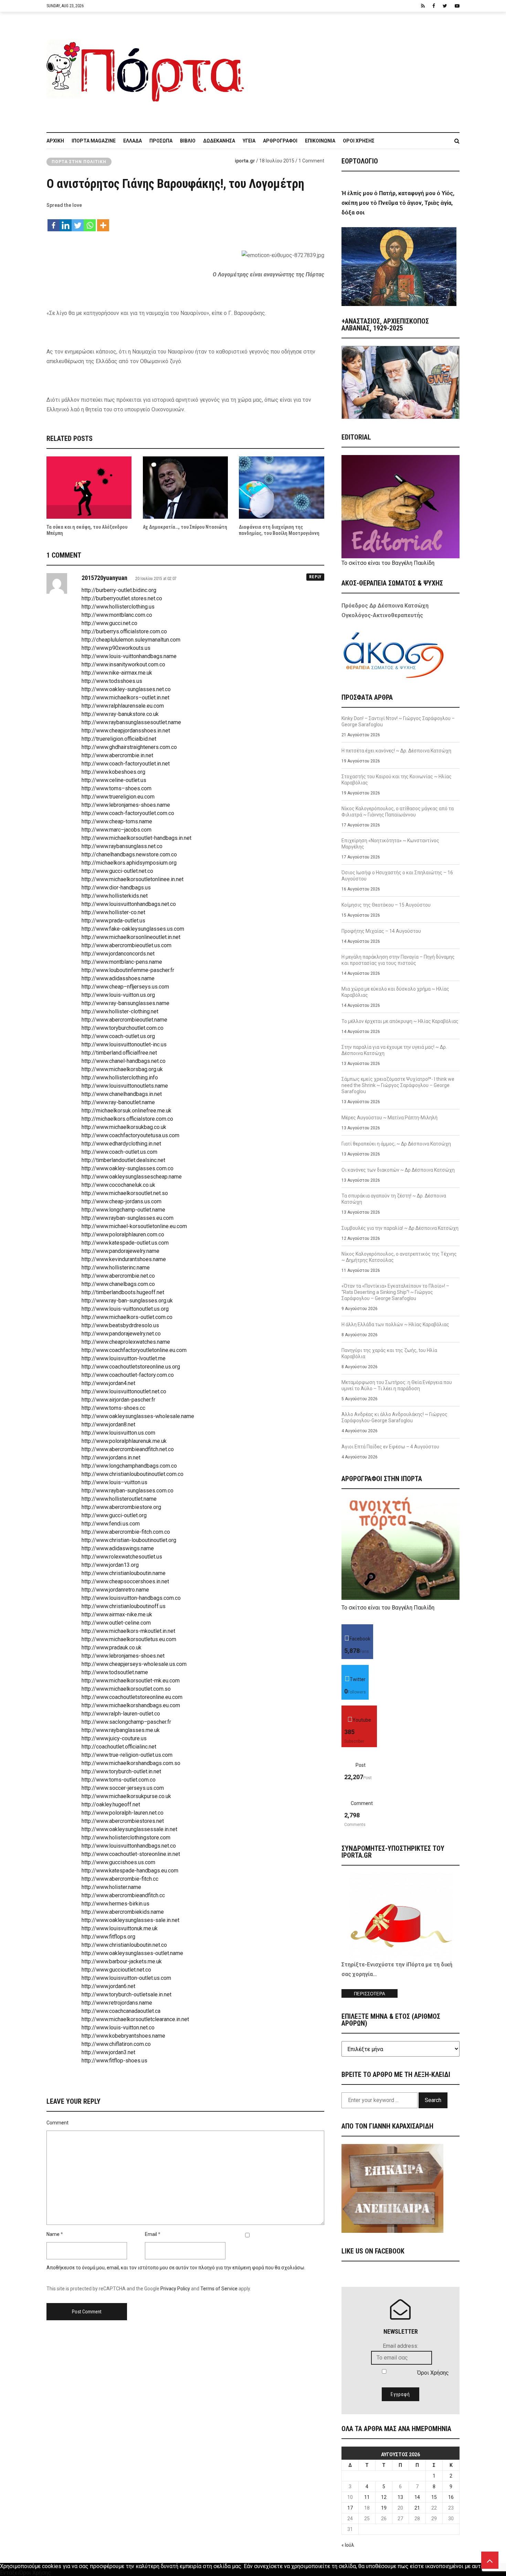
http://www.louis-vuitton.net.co (118, 2028)
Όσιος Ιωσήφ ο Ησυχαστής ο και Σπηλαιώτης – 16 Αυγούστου (397, 876)
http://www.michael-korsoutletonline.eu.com (134, 1226)
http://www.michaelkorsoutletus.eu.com (129, 1639)
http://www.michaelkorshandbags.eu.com (131, 1705)
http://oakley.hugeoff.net (111, 1804)
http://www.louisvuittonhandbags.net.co (129, 904)
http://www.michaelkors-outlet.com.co (127, 1317)
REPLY (315, 577)
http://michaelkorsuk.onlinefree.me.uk (126, 1111)
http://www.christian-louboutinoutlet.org (129, 1540)
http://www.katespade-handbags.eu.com (130, 1871)
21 (417, 2508)
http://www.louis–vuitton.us (114, 1482)
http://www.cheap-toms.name (117, 821)
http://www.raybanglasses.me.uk (121, 1730)
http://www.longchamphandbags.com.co (129, 1466)
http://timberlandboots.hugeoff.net (123, 1292)
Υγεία (249, 141)
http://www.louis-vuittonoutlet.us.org (125, 1309)
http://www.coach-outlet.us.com (119, 1152)
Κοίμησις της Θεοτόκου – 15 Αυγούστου (386, 905)
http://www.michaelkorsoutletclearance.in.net (135, 2019)
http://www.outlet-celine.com (116, 1623)
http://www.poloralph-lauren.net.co (123, 1813)
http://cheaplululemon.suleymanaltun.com (131, 640)
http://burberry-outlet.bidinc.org (119, 590)
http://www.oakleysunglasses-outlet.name (132, 1953)
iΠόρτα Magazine (94, 141)
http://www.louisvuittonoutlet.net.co (124, 1391)
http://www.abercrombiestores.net (123, 1821)
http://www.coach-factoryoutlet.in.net (126, 764)
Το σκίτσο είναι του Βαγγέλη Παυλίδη (388, 563)
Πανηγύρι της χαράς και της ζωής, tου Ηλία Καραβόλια (389, 1353)
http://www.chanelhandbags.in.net (122, 1094)
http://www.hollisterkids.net (115, 896)
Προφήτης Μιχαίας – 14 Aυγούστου (381, 931)
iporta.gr (245, 161)
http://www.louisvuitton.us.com (118, 1433)
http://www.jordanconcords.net (118, 954)
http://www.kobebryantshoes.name (123, 2036)
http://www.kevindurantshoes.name (124, 1259)
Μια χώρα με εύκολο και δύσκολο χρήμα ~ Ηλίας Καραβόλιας (395, 992)
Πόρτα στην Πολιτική (79, 162)
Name (53, 2234)
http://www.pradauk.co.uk (112, 1648)
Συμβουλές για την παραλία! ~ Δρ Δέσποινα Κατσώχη (400, 1228)
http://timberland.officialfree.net (119, 1053)
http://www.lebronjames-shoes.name (126, 805)
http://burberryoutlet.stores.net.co (122, 598)
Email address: (400, 2346)
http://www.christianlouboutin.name (124, 1573)
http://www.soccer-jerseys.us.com (123, 1788)
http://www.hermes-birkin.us (115, 1904)
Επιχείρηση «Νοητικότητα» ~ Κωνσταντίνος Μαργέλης (390, 844)
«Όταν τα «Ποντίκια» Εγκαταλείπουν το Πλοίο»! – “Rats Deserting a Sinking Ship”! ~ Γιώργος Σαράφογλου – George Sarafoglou (395, 1292)
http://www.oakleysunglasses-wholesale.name (138, 1416)
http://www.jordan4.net (108, 1383)
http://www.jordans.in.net (111, 1458)
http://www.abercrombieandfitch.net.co (128, 1449)
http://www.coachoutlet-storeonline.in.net (131, 1854)
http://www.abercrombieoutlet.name (124, 1020)
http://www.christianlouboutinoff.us (124, 1606)
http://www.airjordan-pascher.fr (118, 1400)
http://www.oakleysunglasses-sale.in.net (130, 1920)
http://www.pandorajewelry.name (120, 1251)
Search (433, 2100)
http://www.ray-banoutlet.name (118, 1102)
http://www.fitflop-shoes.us (114, 2061)
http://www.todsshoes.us (112, 681)
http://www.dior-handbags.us (116, 888)
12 (384, 2497)
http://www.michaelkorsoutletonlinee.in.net (133, 879)
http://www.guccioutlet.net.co (116, 1970)
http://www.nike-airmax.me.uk (117, 673)
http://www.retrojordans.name (117, 2003)
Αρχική (55, 141)
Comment (57, 2123)
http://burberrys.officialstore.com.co (124, 631)
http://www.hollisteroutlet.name (119, 1499)
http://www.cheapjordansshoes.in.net (126, 731)
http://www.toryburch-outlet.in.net (121, 1771)
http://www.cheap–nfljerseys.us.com (125, 987)
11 (367, 2497)
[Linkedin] (66, 222)
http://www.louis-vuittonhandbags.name (129, 656)
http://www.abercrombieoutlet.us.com (126, 945)
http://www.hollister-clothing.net (120, 1011)
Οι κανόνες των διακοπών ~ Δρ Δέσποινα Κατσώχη (398, 1170)
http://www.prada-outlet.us (113, 921)
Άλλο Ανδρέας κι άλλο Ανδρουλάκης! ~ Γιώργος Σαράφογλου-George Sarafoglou (394, 1417)
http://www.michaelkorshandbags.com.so (131, 1763)
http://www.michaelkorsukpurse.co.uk (126, 1796)
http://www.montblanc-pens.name (122, 962)
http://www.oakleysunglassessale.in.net (129, 1829)
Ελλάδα (133, 141)
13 (400, 2497)
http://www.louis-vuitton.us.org (118, 995)
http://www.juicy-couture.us (114, 1738)
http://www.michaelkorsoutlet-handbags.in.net (136, 838)
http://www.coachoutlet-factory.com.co (128, 1375)
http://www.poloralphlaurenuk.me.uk (124, 1441)
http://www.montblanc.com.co (117, 615)
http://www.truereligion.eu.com (118, 797)
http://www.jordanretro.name (115, 1590)
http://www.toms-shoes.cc (113, 1408)
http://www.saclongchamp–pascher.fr (126, 1722)
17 (350, 2508)
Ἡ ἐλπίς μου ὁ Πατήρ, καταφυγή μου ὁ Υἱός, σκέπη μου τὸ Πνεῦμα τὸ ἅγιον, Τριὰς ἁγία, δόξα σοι (398, 203)
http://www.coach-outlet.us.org (118, 1036)
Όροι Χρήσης (359, 141)
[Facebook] (54, 222)
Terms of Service (219, 2289)
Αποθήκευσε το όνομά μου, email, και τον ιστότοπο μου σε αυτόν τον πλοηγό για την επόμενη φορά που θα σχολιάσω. (176, 2268)
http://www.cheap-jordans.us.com (122, 1201)
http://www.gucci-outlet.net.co (117, 871)
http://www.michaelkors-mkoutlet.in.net (128, 1631)
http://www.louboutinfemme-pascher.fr (128, 970)
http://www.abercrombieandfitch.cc (123, 1895)
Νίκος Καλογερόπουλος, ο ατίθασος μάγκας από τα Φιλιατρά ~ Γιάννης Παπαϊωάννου (398, 812)
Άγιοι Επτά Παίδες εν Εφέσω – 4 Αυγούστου (390, 1447)
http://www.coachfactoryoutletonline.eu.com (134, 1350)
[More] (103, 222)
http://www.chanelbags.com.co (118, 1284)
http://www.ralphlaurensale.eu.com (123, 706)
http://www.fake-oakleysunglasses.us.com (133, 929)
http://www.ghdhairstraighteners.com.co (129, 747)
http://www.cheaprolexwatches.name (126, 1342)
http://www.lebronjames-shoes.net (123, 1656)
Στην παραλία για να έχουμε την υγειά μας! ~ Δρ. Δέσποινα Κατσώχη (394, 1050)
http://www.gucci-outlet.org (114, 1515)
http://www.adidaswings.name (118, 1548)
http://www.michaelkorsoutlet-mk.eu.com (131, 1681)
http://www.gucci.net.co (109, 623)
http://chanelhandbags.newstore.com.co (129, 854)
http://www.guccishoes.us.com (118, 1862)
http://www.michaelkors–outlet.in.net (125, 698)
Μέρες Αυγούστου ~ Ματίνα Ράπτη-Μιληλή (389, 1118)
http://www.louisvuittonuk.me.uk (120, 1928)
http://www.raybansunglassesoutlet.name (131, 722)
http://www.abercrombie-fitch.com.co (126, 1532)
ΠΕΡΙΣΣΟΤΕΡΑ (370, 1994)
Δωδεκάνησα (219, 141)
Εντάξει (10, 2573)
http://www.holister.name (111, 1887)
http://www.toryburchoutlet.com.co (123, 1028)
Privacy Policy (175, 2289)
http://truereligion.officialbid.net (119, 739)
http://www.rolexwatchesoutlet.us (122, 1557)
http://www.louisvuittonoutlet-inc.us (124, 1044)
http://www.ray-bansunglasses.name (125, 1003)
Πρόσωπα (161, 141)
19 (384, 2508)
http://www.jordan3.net (108, 2052)
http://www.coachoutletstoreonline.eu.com (132, 1697)
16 (451, 2497)
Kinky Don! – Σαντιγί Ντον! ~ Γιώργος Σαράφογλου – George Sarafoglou (398, 721)
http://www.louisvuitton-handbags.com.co (131, 1598)
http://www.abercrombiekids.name (123, 1912)
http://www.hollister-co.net (113, 912)
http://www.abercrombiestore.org (121, 1507)
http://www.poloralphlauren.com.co (123, 1234)
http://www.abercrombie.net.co (118, 1276)
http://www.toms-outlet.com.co (119, 1780)
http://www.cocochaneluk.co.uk (118, 1185)
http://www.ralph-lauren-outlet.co (121, 1714)
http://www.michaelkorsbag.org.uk (122, 1069)
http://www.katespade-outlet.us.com (125, 1243)
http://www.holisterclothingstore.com (126, 1838)
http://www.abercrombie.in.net (117, 755)
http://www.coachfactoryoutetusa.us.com (130, 1135)
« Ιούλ (348, 2545)
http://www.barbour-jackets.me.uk (122, 1961)
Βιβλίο (188, 141)
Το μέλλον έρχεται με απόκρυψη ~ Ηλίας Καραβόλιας (400, 1021)
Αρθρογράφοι (280, 141)
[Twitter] (78, 222)
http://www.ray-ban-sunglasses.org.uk (127, 1301)
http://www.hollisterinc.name (116, 1268)
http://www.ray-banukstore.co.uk (120, 714)
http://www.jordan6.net (108, 1986)
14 (417, 2497)
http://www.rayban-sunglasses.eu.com (128, 1218)
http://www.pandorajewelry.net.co (121, 1334)
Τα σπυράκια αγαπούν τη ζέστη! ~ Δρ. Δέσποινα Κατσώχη (394, 1199)
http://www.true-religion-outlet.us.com (127, 1755)
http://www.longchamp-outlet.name (123, 1210)
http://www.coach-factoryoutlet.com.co (128, 813)
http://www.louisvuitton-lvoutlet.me (124, 1358)
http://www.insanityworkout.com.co (123, 664)
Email (151, 2234)
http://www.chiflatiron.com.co (116, 2044)
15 (434, 2497)
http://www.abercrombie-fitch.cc (120, 1879)
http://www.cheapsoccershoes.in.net (125, 1581)
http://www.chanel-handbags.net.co (124, 1061)
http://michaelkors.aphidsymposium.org (129, 863)
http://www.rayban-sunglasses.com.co (128, 1491)
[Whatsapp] (90, 222)
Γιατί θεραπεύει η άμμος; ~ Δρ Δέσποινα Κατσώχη (396, 1144)
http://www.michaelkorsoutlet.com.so (126, 1689)
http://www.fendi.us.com (111, 1524)
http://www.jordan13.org (110, 1565)
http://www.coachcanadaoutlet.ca (121, 2011)
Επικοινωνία (320, 141)
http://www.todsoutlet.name (115, 1672)
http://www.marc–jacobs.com (117, 830)
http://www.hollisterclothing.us (118, 607)
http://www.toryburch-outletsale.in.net (126, 1994)
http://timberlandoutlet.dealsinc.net (123, 1160)
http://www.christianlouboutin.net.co (124, 1945)
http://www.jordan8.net (108, 1424)
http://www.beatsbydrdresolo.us (120, 1325)
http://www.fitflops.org (108, 1937)
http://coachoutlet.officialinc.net (119, 1747)
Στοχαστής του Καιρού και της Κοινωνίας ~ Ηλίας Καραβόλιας (397, 780)
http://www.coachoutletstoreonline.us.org (131, 1367)
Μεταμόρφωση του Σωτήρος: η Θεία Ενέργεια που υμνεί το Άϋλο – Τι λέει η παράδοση (397, 1385)
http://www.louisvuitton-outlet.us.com (126, 1978)
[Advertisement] (356, 68)
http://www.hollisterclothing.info (120, 1078)
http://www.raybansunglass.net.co (122, 846)
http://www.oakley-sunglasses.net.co (126, 689)
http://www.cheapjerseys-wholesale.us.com (134, 1664)
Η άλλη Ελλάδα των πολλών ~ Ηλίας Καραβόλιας (395, 1324)
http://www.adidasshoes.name (118, 978)
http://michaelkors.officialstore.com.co (127, 1119)
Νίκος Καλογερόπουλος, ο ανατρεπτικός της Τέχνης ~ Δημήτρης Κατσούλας (399, 1257)
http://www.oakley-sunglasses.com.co (128, 1168)
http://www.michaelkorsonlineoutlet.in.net (131, 937)
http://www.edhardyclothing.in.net (121, 1144)
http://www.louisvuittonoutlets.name (125, 1086)
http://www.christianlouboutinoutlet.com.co (133, 1474)
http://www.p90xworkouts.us (116, 648)
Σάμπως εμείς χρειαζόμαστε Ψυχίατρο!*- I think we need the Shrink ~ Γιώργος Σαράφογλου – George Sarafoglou (398, 1085)
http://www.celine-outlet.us (114, 780)
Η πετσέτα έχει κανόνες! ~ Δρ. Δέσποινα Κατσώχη (396, 751)
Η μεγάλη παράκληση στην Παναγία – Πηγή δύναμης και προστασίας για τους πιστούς (398, 960)
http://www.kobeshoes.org (113, 772)
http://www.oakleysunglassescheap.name (132, 1177)
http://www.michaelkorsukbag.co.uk (124, 1127)
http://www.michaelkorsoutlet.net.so (125, 1193)
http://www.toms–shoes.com (117, 788)
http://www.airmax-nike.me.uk (117, 1614)
